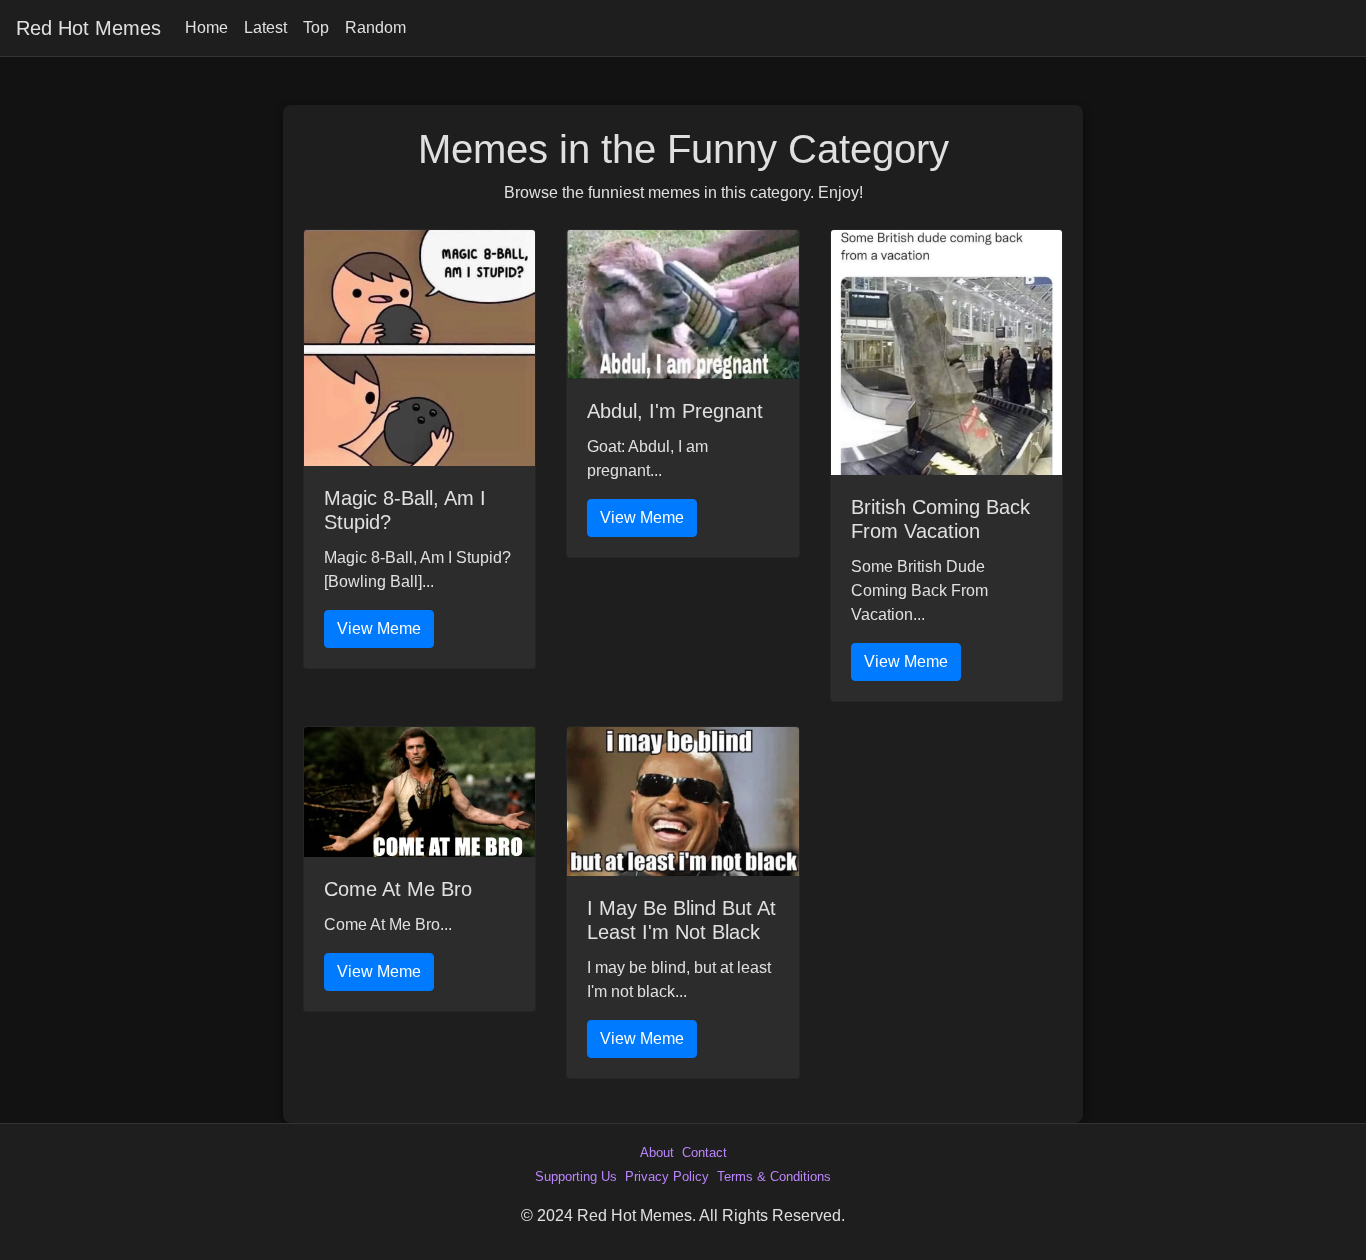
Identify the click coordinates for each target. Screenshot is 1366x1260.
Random (375, 27)
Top (316, 27)
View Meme (379, 628)
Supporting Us (576, 1176)
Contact (704, 1152)
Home (206, 27)
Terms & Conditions (774, 1176)
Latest (265, 27)
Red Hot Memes (88, 28)
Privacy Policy (667, 1176)
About (657, 1152)
